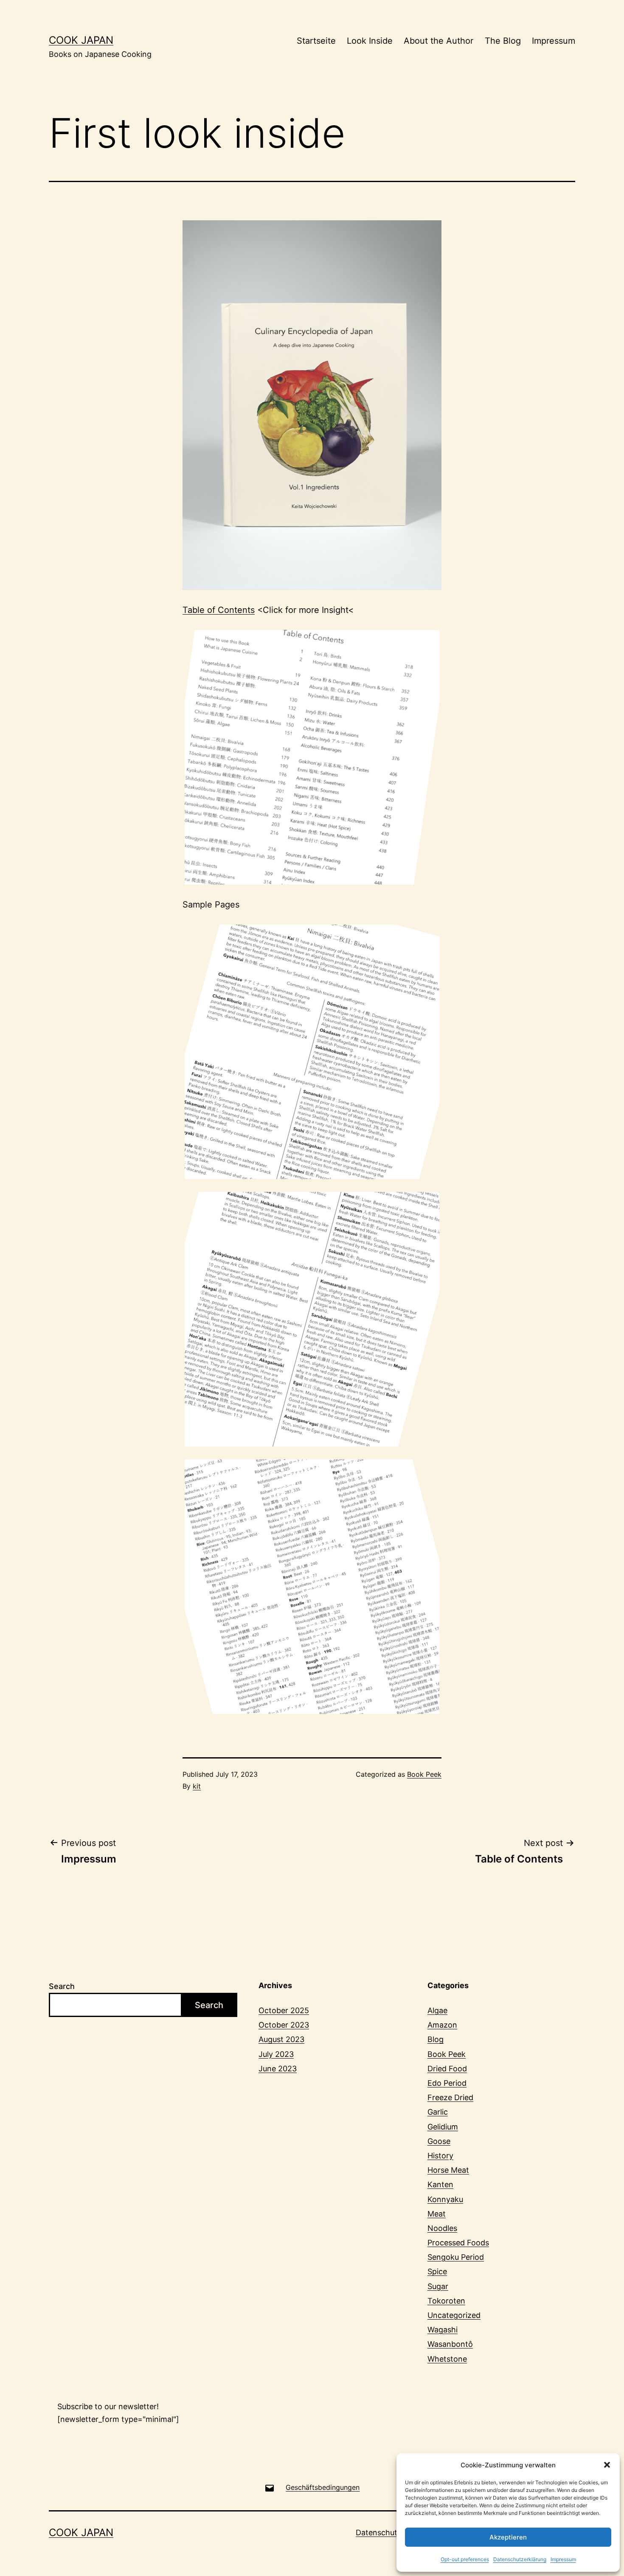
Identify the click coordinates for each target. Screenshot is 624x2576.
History (440, 2156)
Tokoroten (446, 2301)
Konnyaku (445, 2199)
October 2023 (284, 2025)
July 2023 (276, 2054)
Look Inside (370, 41)
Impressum (563, 2559)
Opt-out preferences (465, 2559)
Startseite (316, 41)
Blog (436, 2039)
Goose (439, 2141)
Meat (437, 2214)
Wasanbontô (450, 2344)
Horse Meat (448, 2170)
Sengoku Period (456, 2257)
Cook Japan (81, 40)
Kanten (440, 2184)
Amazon (442, 2025)
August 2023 (281, 2039)
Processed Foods (458, 2243)
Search (62, 1986)
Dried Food (447, 2069)
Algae (437, 2010)
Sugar (438, 2286)
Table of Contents (219, 610)
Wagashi (443, 2330)
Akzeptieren (508, 2537)
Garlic (438, 2112)
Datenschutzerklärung (520, 2559)
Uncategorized (454, 2315)
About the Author (438, 41)
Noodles (442, 2228)
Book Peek (424, 1774)
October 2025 (284, 2010)
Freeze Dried (450, 2097)
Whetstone (447, 2359)
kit (197, 1786)
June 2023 (278, 2069)
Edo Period (447, 2083)
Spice (437, 2271)
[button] (607, 2465)
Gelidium (443, 2127)
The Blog (503, 41)
